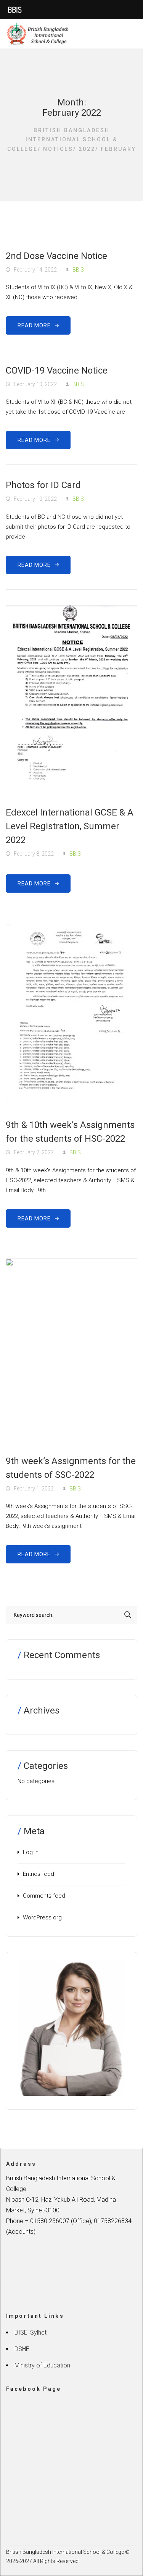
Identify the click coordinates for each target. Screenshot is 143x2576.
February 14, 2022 (35, 270)
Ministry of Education (42, 2365)
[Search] (128, 1615)
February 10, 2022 (35, 384)
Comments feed (44, 1896)
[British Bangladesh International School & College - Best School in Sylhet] (39, 34)
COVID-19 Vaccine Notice (57, 371)
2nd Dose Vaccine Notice (56, 256)
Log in (31, 1852)
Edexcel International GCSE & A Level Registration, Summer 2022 (70, 826)
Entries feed (39, 1874)
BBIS (78, 270)
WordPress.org (42, 1917)
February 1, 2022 (34, 1489)
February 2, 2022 (34, 1152)
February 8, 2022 (34, 854)
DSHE (22, 2349)
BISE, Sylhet (31, 2332)
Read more (36, 325)
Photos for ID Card (43, 485)
